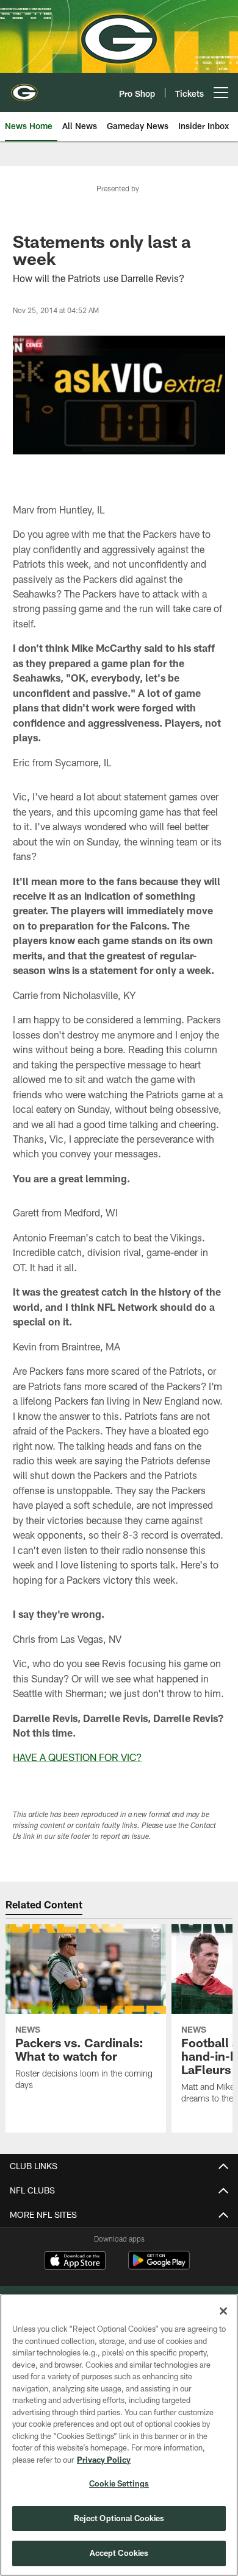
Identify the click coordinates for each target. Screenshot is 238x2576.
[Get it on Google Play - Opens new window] (159, 2266)
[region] (119, 2435)
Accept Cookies (119, 2553)
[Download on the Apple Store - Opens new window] (75, 2262)
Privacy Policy (104, 2460)
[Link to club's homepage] (24, 88)
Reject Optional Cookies (119, 2518)
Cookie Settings (119, 2483)
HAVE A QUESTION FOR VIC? (77, 1757)
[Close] (223, 2311)
